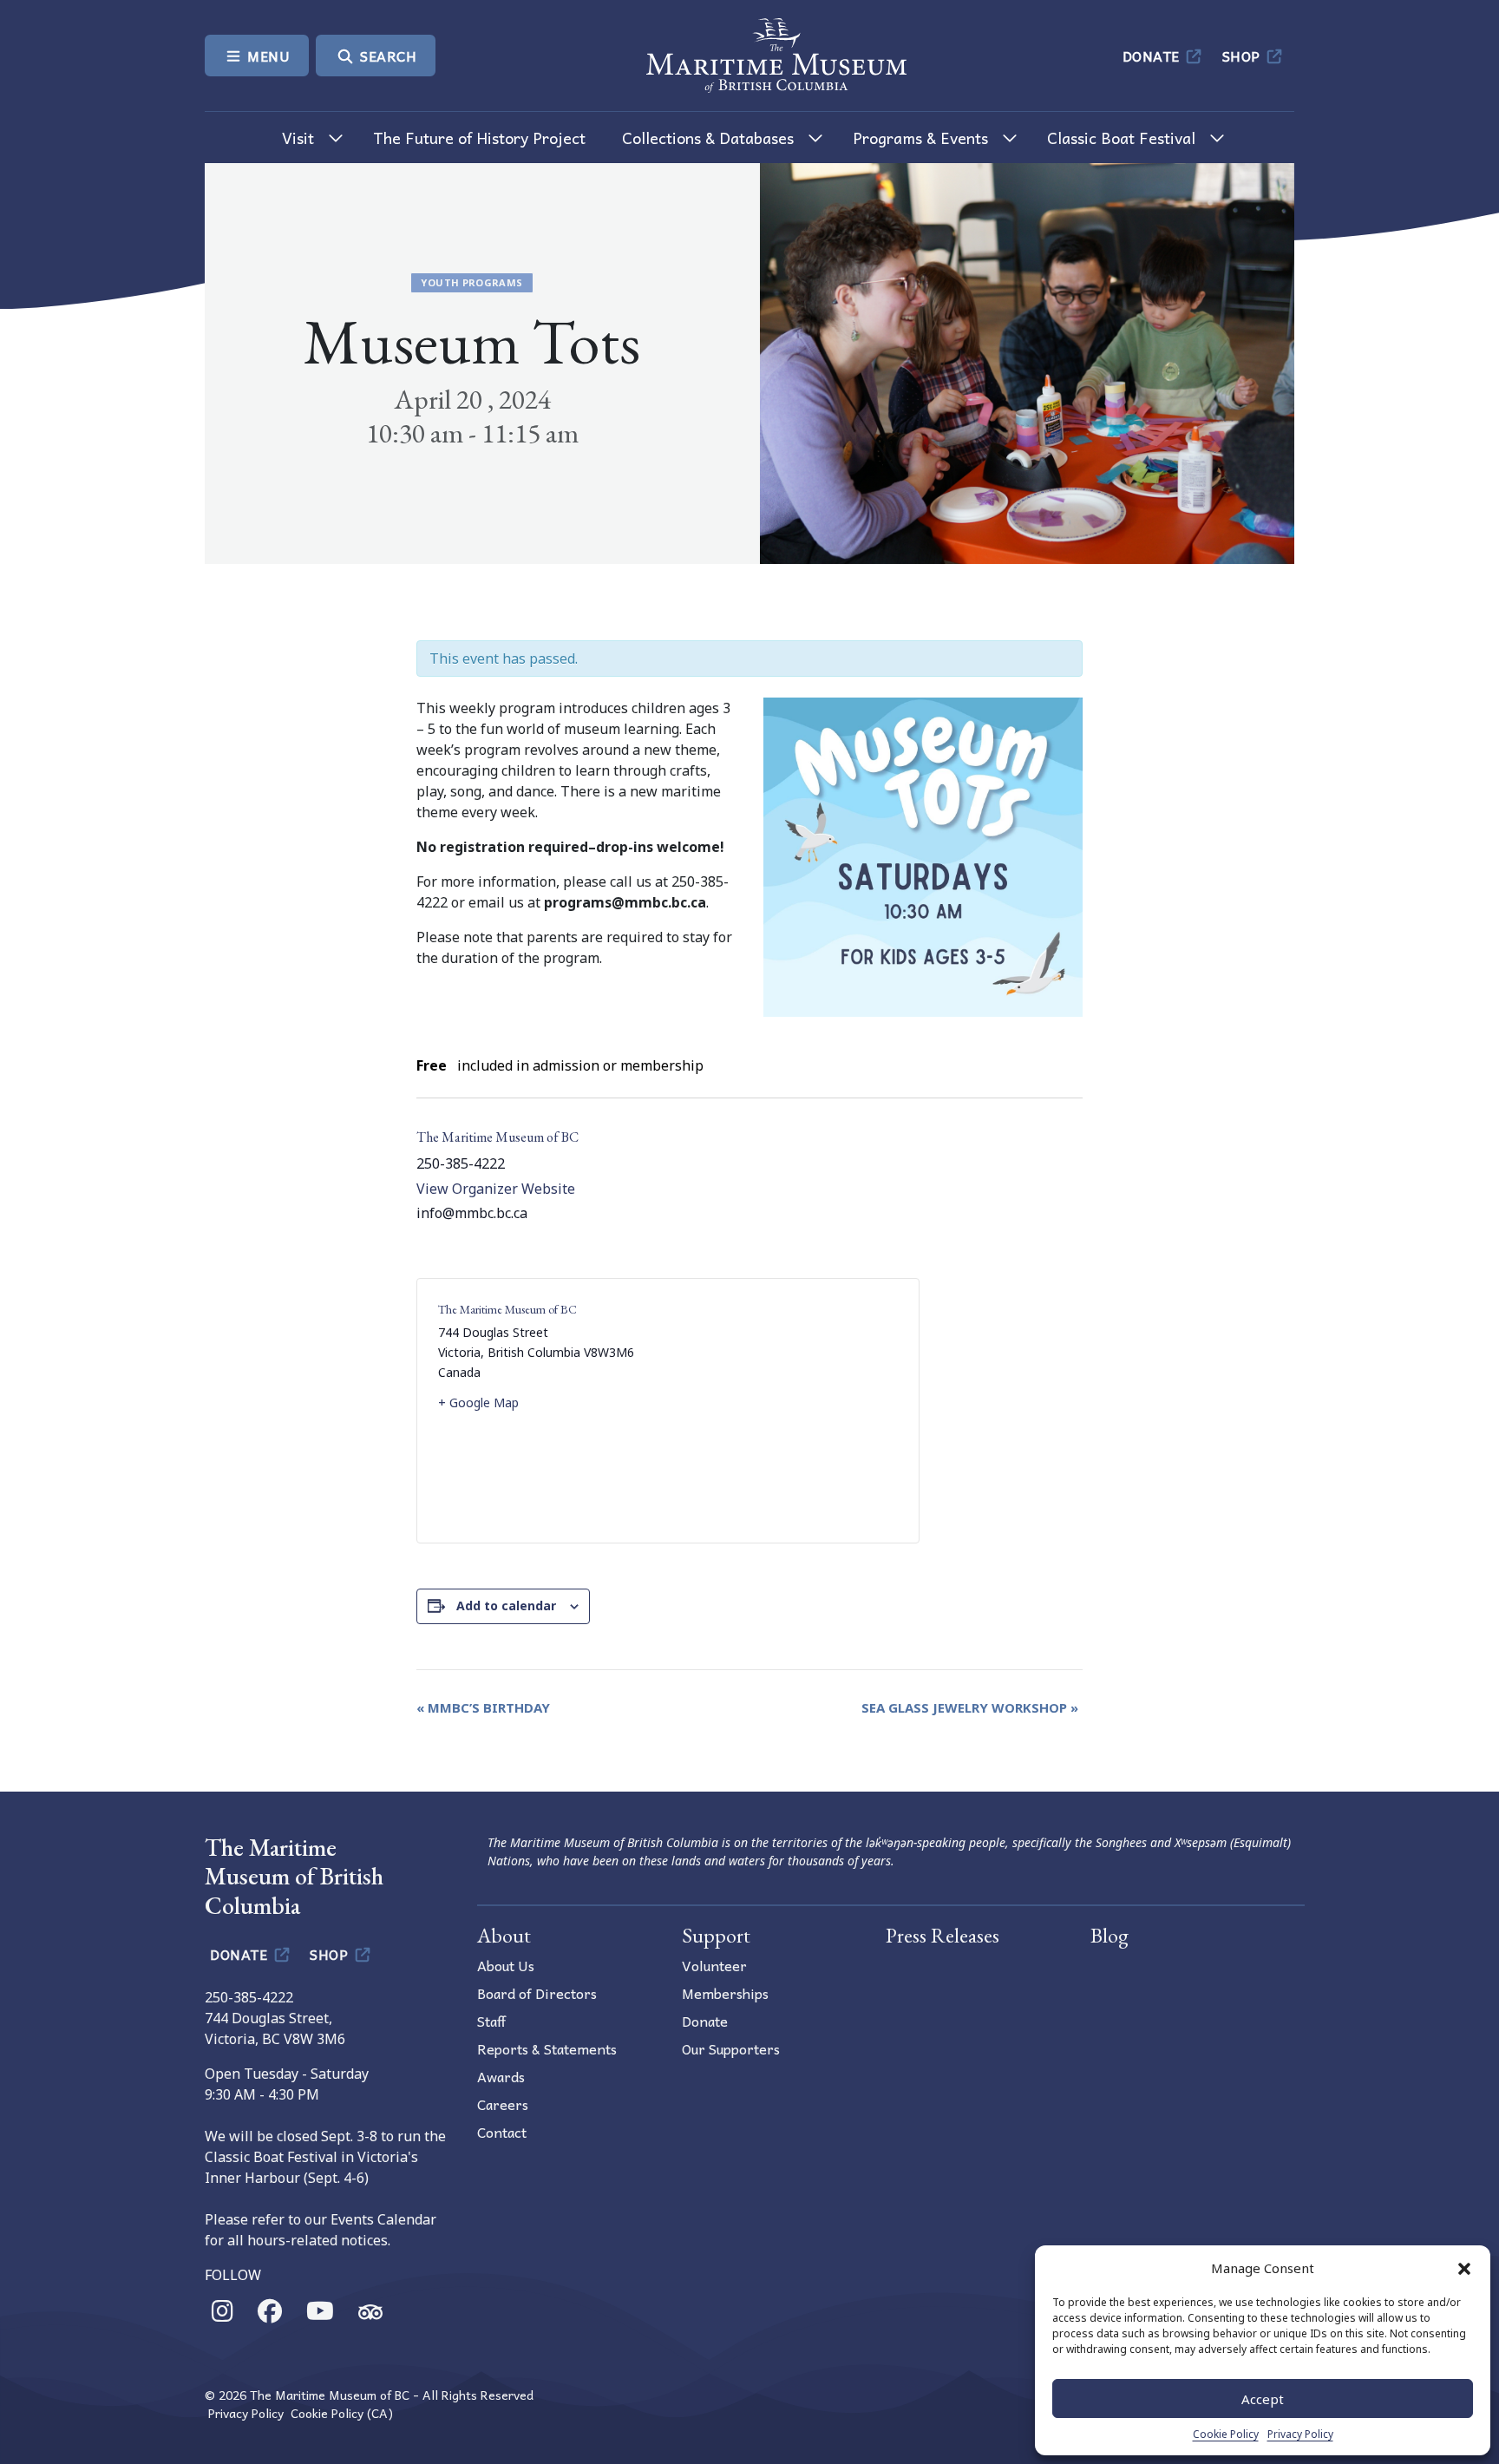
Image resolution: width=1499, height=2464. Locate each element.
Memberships (725, 1993)
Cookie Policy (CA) (342, 2413)
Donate (1153, 56)
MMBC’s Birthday (483, 1707)
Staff (491, 2021)
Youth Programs (471, 282)
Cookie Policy (1226, 2434)
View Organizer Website (496, 1189)
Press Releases (943, 1935)
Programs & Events (920, 138)
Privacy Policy (1300, 2434)
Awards (501, 2076)
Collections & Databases (708, 138)
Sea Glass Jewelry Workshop (970, 1707)
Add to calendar (506, 1606)
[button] (1464, 2268)
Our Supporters (731, 2048)
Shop (1244, 56)
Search (387, 56)
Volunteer (714, 1965)
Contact (502, 2132)
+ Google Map (478, 1402)
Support (716, 1935)
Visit (298, 138)
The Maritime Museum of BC (497, 1137)
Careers (503, 2104)
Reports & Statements (547, 2048)
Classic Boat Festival (1121, 138)
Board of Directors (537, 1993)
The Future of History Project (479, 138)
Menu (267, 56)
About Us (506, 1965)
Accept (1263, 2399)
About (504, 1935)
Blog (1110, 1935)
